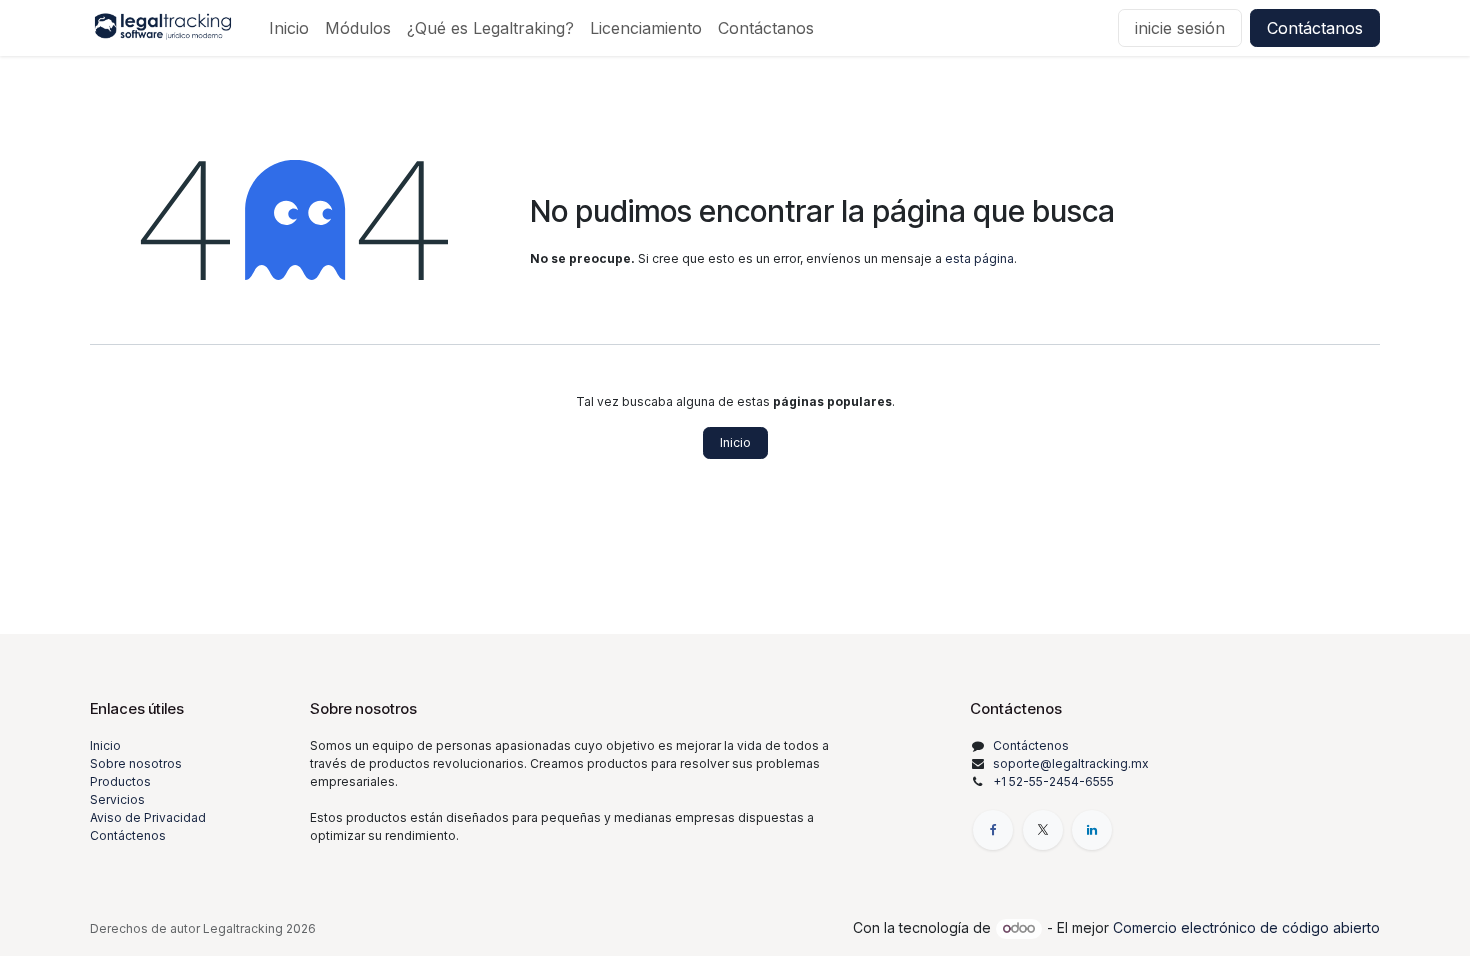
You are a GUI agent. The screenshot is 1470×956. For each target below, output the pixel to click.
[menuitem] (289, 28)
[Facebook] (993, 830)
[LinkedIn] (1092, 830)
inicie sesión (1180, 28)
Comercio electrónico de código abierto (1246, 927)
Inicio (735, 442)
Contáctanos (1315, 28)
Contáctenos (128, 835)
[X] (1043, 830)
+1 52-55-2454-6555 (1053, 781)
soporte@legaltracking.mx (1071, 763)
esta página (979, 258)
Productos (120, 781)
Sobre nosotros (136, 763)
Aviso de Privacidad (148, 817)
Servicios (117, 799)
